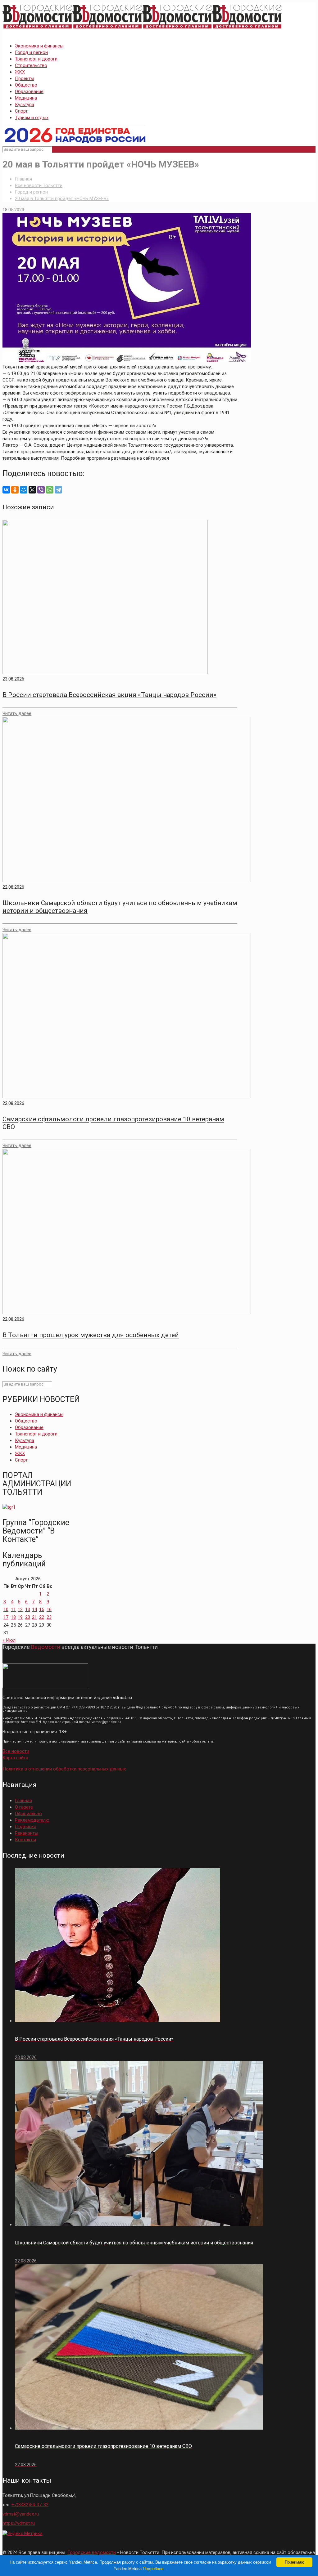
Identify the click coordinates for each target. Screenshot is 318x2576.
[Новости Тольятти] (142, 29)
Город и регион (31, 52)
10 (6, 1609)
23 (49, 1617)
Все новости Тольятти (39, 185)
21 (34, 1617)
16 (49, 1609)
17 (6, 1617)
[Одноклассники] (15, 490)
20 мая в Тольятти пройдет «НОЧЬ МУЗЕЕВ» (62, 199)
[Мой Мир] (24, 490)
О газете (24, 1807)
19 (20, 1617)
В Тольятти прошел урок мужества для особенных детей (91, 1335)
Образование (29, 92)
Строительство (31, 65)
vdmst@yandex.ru (21, 2514)
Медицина (26, 98)
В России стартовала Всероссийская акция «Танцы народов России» (109, 695)
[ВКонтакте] (6, 490)
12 (20, 1609)
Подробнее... (155, 2569)
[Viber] (41, 490)
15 (42, 1609)
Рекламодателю (32, 1820)
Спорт (21, 111)
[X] (32, 490)
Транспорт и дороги (36, 59)
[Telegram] (58, 490)
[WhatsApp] (50, 490)
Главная (23, 179)
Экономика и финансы (39, 46)
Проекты (25, 78)
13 (28, 1609)
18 (13, 1617)
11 (13, 1609)
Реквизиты (27, 1833)
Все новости (16, 1751)
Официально (28, 1814)
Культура (25, 105)
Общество (26, 85)
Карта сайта (15, 1758)
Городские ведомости (92, 2552)
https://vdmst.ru (19, 2523)
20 (28, 1617)
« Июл (9, 1640)
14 (34, 1609)
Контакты (25, 1840)
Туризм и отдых (32, 118)
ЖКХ (20, 72)
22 (42, 1617)
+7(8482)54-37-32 (30, 2505)
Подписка (26, 1827)
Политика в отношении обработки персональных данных (64, 1769)
